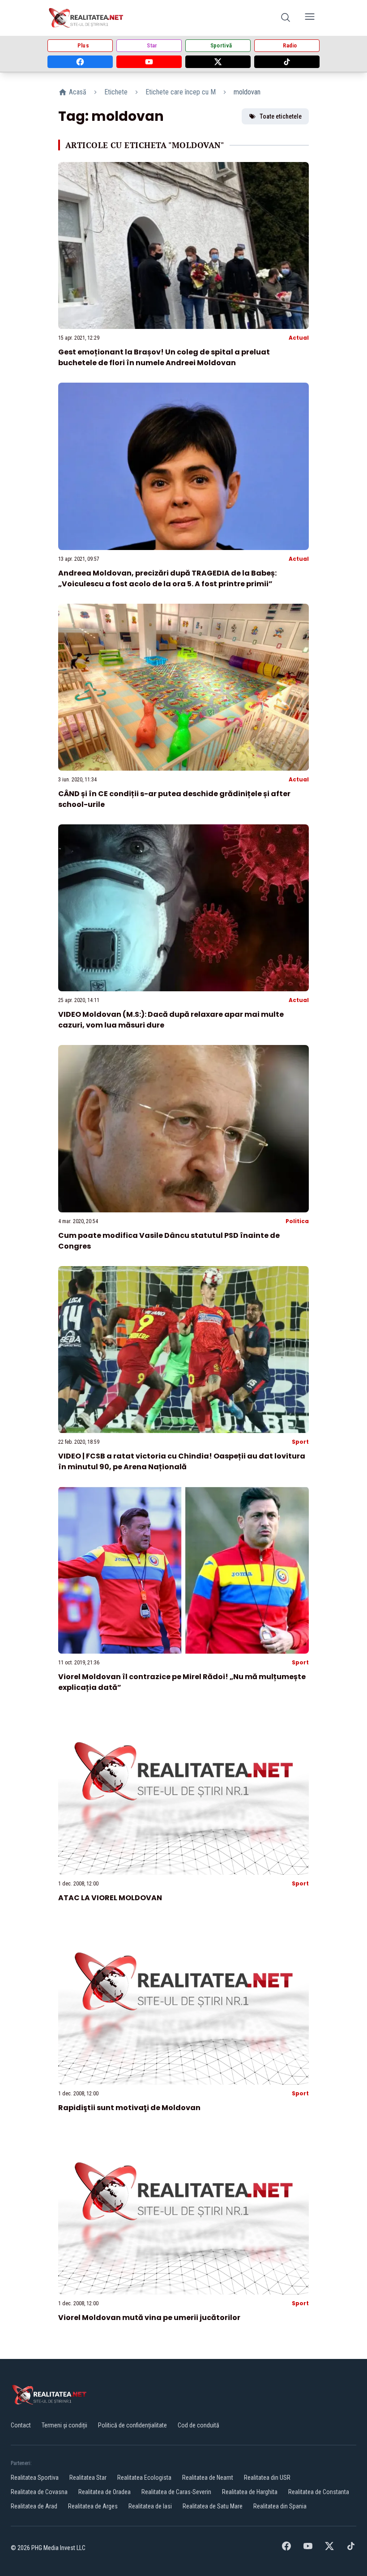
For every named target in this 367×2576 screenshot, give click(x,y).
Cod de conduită (198, 2425)
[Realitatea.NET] (87, 18)
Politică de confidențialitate (132, 2425)
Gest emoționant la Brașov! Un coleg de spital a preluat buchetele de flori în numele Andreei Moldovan (164, 357)
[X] (218, 62)
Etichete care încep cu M (181, 92)
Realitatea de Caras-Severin (176, 2492)
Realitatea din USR (267, 2478)
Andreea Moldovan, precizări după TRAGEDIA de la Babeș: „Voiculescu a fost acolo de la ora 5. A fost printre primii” (167, 578)
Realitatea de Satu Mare (213, 2506)
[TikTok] (287, 62)
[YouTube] (149, 62)
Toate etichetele (281, 116)
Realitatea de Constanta (319, 2492)
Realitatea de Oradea (105, 2492)
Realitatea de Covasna (39, 2492)
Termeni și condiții (64, 2425)
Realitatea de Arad (34, 2506)
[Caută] (286, 18)
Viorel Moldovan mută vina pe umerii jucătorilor (149, 2318)
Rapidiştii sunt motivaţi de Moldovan (129, 2108)
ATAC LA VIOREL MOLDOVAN (110, 1898)
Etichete (116, 92)
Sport (300, 1442)
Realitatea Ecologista (144, 2478)
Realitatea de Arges (93, 2506)
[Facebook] (80, 62)
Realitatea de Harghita (250, 2492)
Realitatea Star (88, 2478)
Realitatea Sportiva (35, 2478)
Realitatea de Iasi (150, 2506)
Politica (297, 1221)
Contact (21, 2425)
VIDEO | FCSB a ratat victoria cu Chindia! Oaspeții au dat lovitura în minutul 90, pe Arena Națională (182, 1461)
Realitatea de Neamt (208, 2478)
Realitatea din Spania (280, 2506)
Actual (299, 338)
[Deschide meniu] (310, 18)
